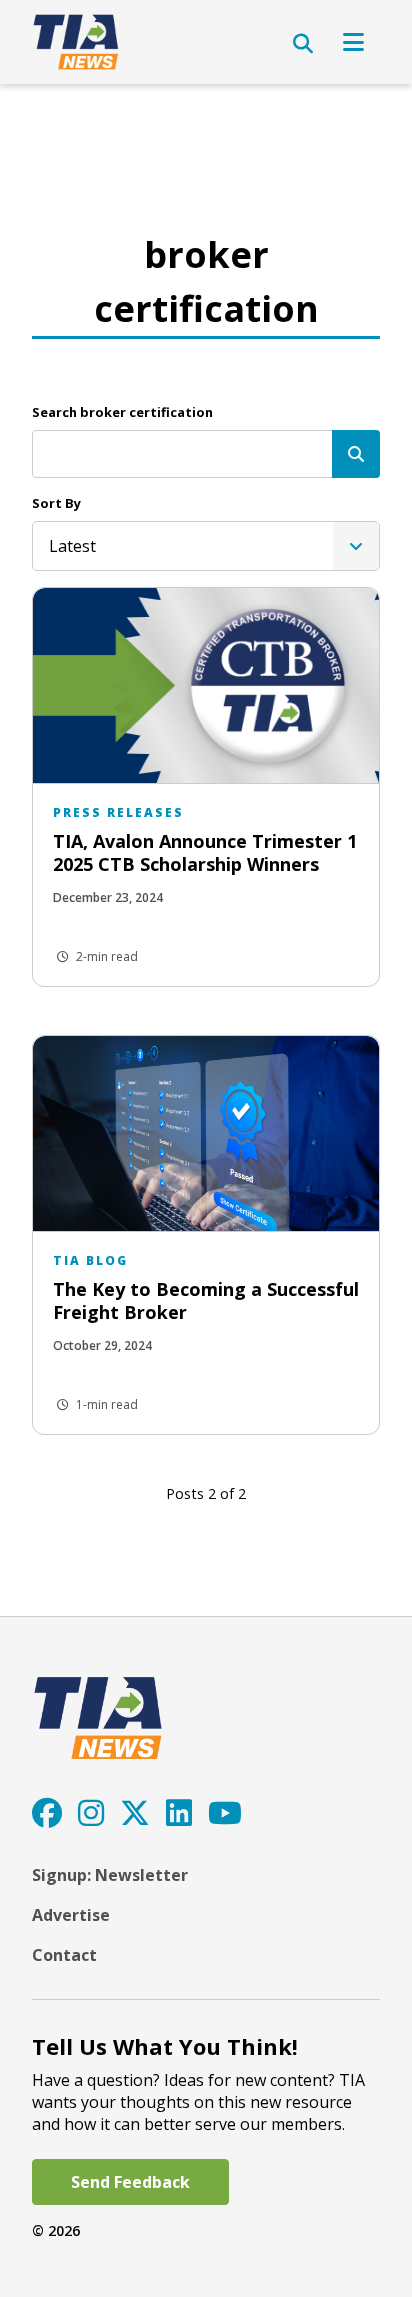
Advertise (71, 1915)
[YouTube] (225, 1812)
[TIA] (77, 42)
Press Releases (118, 812)
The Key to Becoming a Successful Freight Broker (206, 1300)
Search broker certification (122, 412)
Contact (64, 1955)
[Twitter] (135, 1812)
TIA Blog (90, 1260)
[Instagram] (91, 1812)
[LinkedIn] (179, 1812)
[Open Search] (303, 44)
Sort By (56, 503)
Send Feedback (130, 2182)
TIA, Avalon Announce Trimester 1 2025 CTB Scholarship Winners (205, 852)
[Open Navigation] (353, 42)
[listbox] (206, 546)
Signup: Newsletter (110, 1875)
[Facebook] (47, 1812)
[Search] (356, 454)
